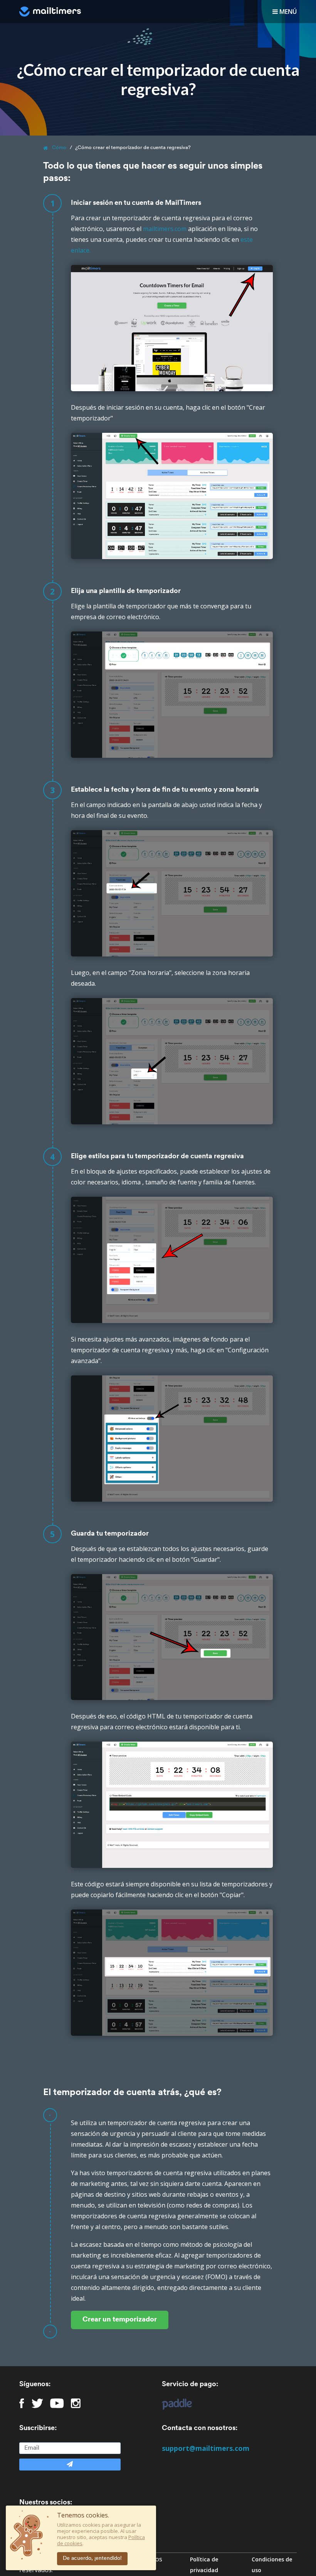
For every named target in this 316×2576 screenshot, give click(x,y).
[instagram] (76, 2403)
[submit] (70, 2465)
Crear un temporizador (120, 2320)
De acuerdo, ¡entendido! (92, 2558)
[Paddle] (173, 2404)
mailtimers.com (165, 229)
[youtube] (57, 2403)
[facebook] (22, 2403)
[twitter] (37, 2403)
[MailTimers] (50, 12)
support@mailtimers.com (206, 2448)
